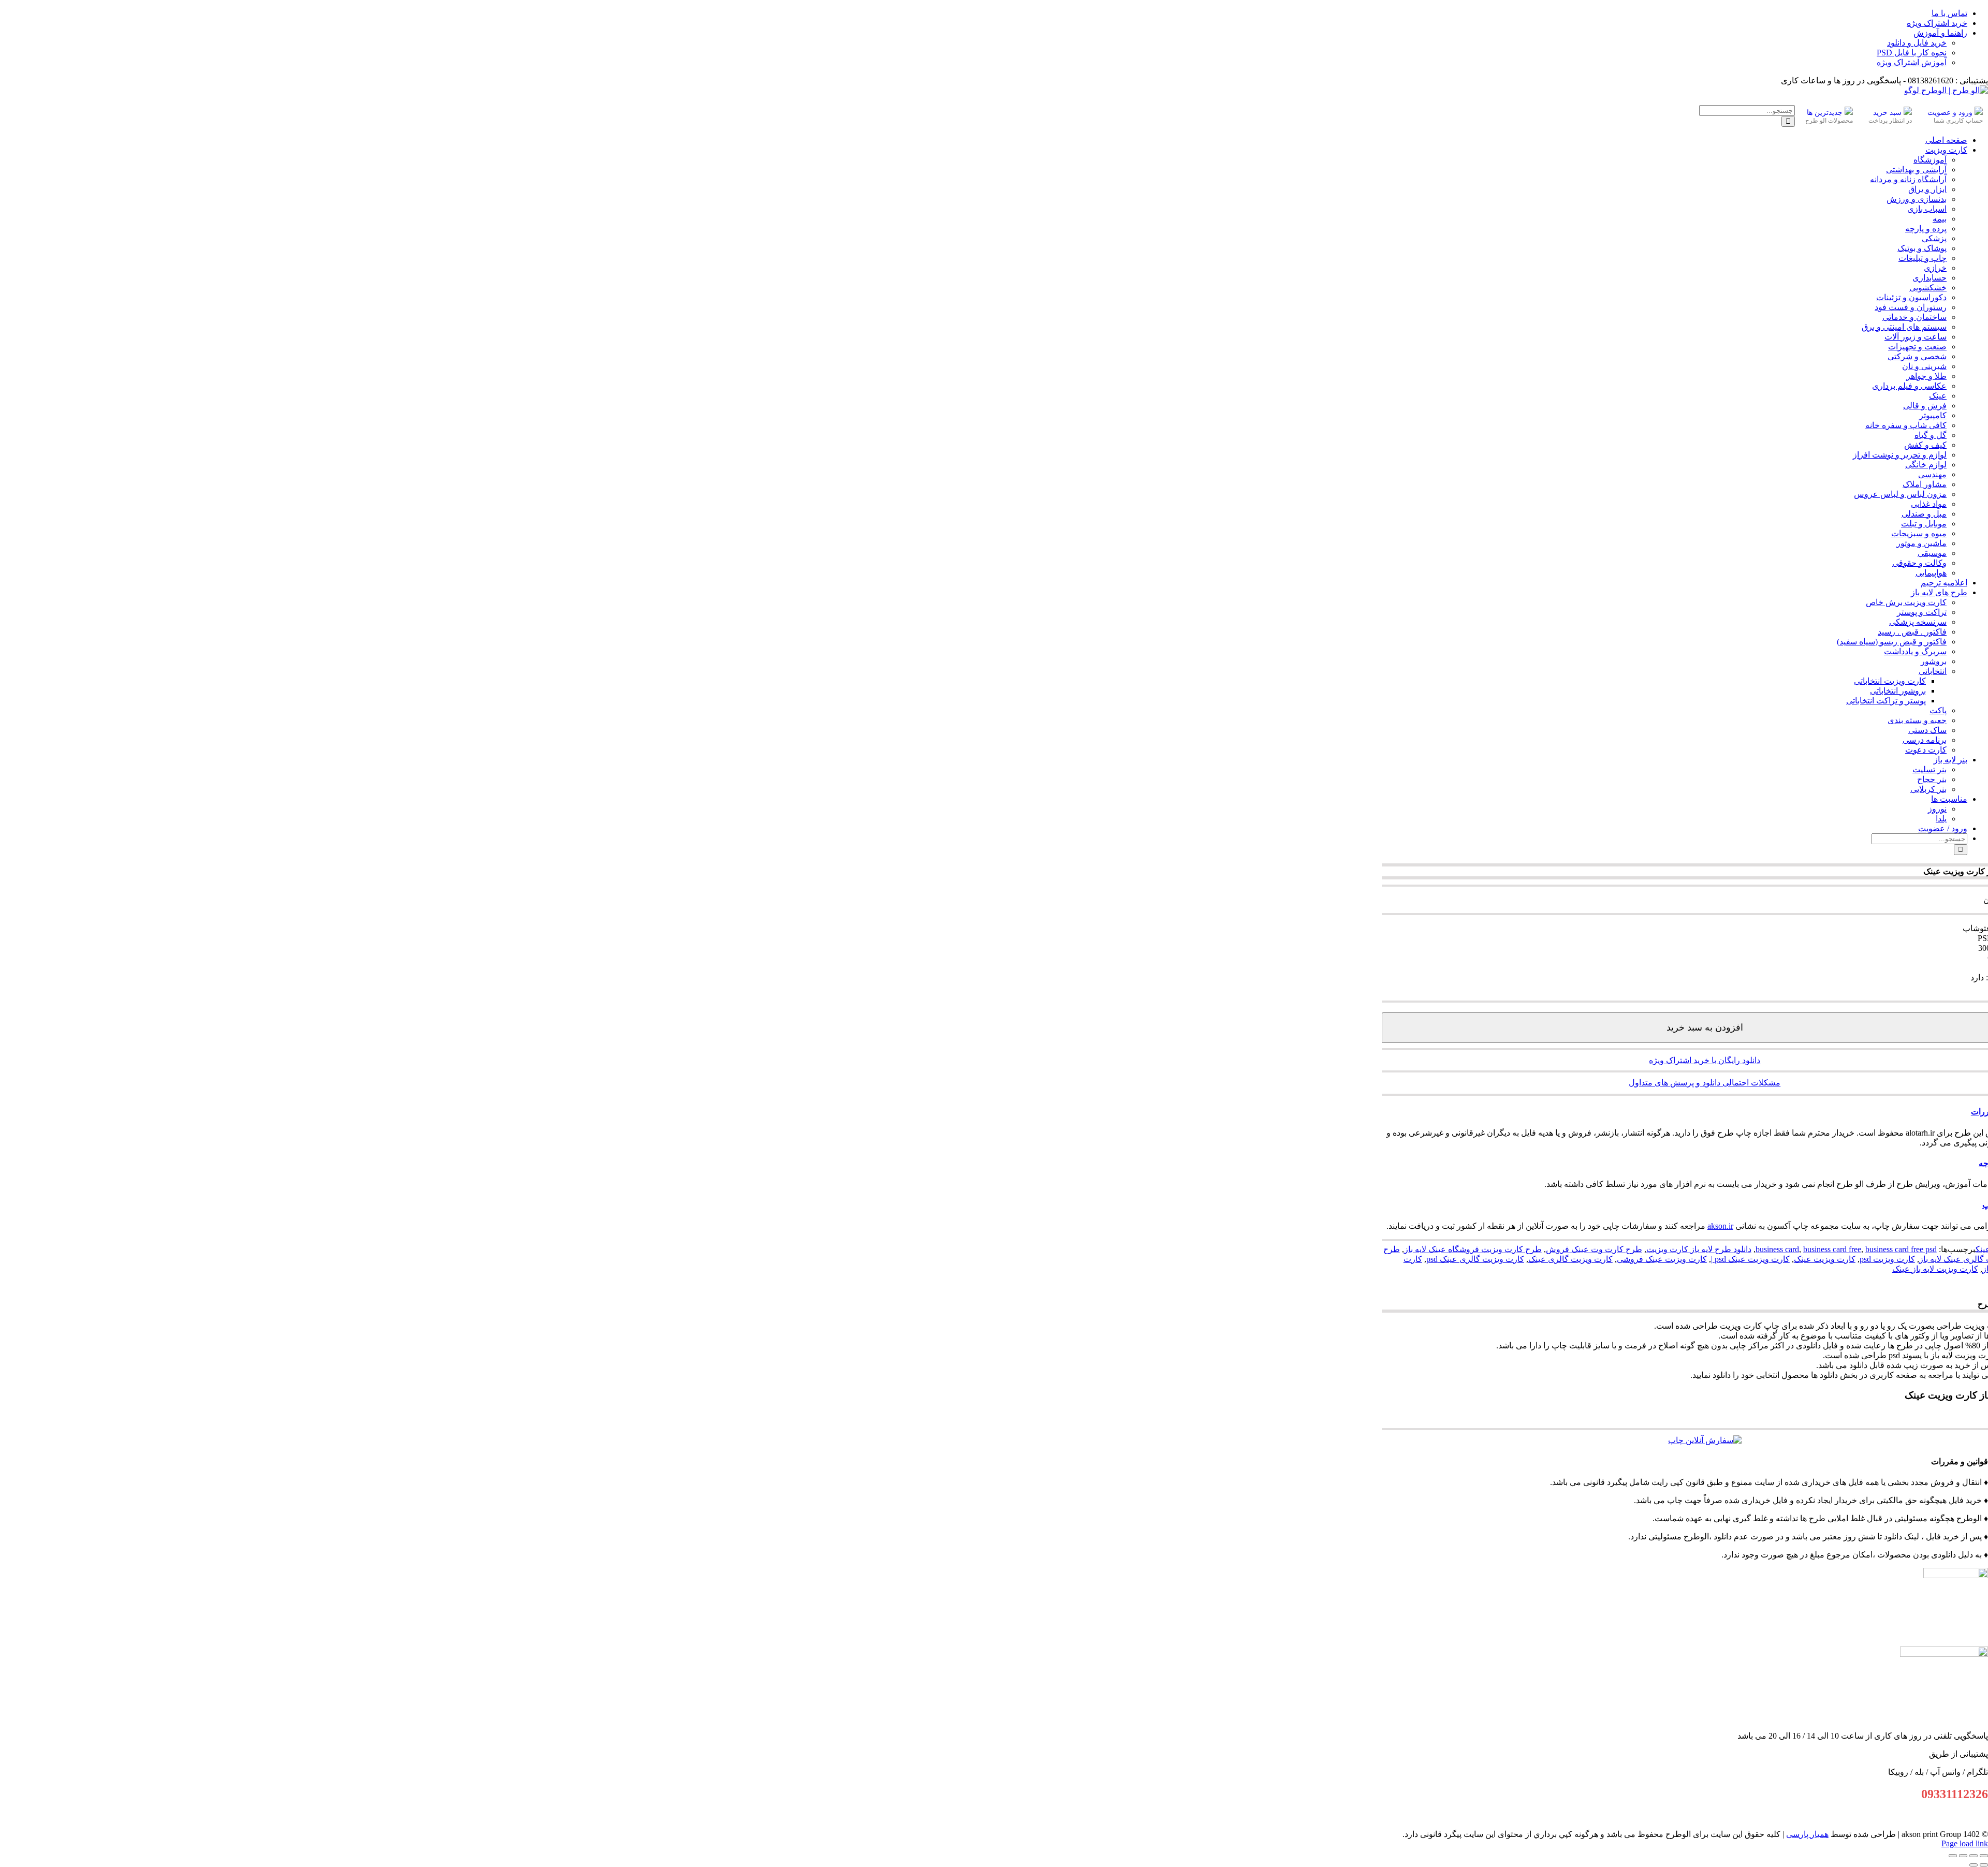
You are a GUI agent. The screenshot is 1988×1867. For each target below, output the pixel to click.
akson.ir (1720, 1226)
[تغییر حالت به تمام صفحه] (1974, 1856)
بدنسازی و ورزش (1917, 199)
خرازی (1935, 268)
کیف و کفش (1925, 445)
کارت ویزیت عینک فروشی (1662, 1259)
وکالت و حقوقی (1919, 563)
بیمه (1940, 219)
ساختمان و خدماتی (1914, 317)
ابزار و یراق (1927, 189)
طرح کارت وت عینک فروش (1594, 1249)
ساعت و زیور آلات (1916, 337)
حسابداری (1929, 278)
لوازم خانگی (1926, 465)
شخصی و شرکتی (1917, 356)
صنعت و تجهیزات (1917, 347)
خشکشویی (1928, 288)
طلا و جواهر (1926, 376)
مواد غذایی (1929, 504)
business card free (1832, 1249)
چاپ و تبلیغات (1923, 258)
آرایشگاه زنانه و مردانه (1908, 179)
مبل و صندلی (1924, 514)
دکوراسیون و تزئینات (1911, 297)
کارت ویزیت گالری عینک (1570, 1259)
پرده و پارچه (1926, 229)
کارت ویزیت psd (1887, 1259)
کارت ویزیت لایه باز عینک (1935, 1269)
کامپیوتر (1933, 415)
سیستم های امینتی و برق (1904, 327)
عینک (1938, 396)
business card (1777, 1249)
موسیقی (1932, 553)
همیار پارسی (1807, 1834)
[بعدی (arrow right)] (1974, 1865)
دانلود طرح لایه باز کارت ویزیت (1699, 1249)
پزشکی (1934, 238)
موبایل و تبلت (1924, 524)
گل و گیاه (1931, 435)
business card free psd (1901, 1249)
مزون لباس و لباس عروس (1900, 494)
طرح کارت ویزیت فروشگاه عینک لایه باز (1473, 1249)
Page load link (1965, 1843)
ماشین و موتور (1921, 543)
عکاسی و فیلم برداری (1909, 386)
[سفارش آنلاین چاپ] (1705, 1440)
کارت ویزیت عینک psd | (1750, 1259)
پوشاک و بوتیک (1922, 248)
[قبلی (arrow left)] (1984, 1865)
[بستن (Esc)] (1953, 1856)
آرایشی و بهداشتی (1916, 170)
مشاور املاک (1925, 484)
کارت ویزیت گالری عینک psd (1475, 1259)
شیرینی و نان (1924, 366)
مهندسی (1932, 474)
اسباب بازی (1927, 209)
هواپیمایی (1931, 573)
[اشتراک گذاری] (1963, 1856)
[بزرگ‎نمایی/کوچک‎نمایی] (1984, 1856)
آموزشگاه (1930, 160)
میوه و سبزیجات (1919, 533)
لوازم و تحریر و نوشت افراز (1900, 455)
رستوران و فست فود (1911, 307)
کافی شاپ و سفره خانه (1906, 425)
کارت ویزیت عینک (1825, 1259)
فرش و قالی (1925, 406)
